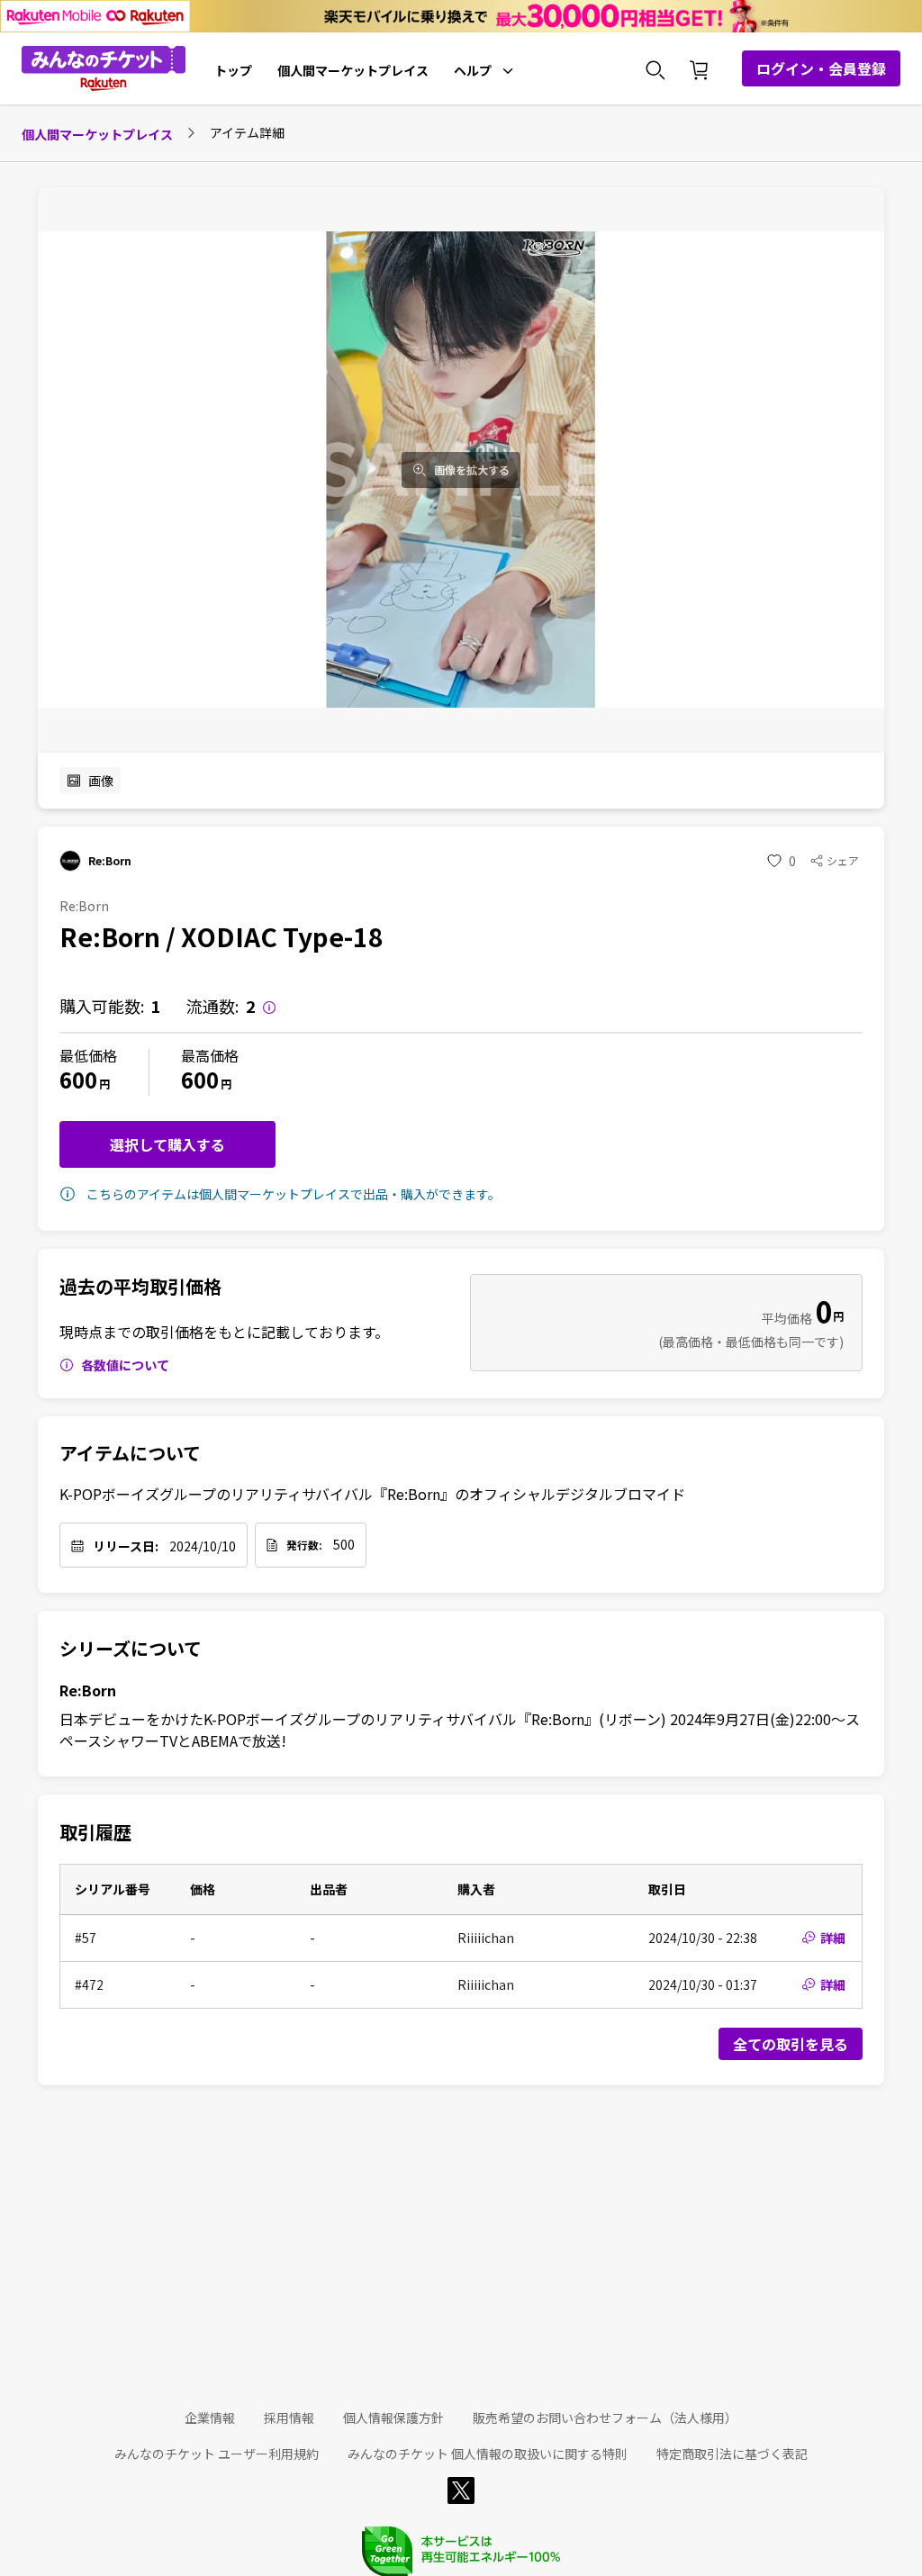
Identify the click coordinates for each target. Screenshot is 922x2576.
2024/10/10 (203, 1546)
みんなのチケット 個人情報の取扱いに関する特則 (488, 2454)
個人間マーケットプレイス (353, 70)
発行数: (304, 1545)
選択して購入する (167, 1144)
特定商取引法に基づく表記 (732, 2454)
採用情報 (289, 2418)
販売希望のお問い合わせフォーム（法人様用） (605, 2418)
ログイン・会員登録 (821, 68)
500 (344, 1544)
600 (78, 1079)
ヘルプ (473, 70)
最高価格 (210, 1055)
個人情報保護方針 (393, 2418)
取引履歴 (95, 1832)
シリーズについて (131, 1649)
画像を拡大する (472, 470)
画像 (101, 781)
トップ (233, 70)
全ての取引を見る (791, 2044)
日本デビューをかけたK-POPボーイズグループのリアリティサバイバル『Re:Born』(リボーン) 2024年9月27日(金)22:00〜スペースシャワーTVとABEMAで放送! (460, 1730)
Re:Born (88, 1690)
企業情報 (210, 2418)
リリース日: (126, 1546)
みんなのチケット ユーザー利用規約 (217, 2454)
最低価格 (88, 1055)
